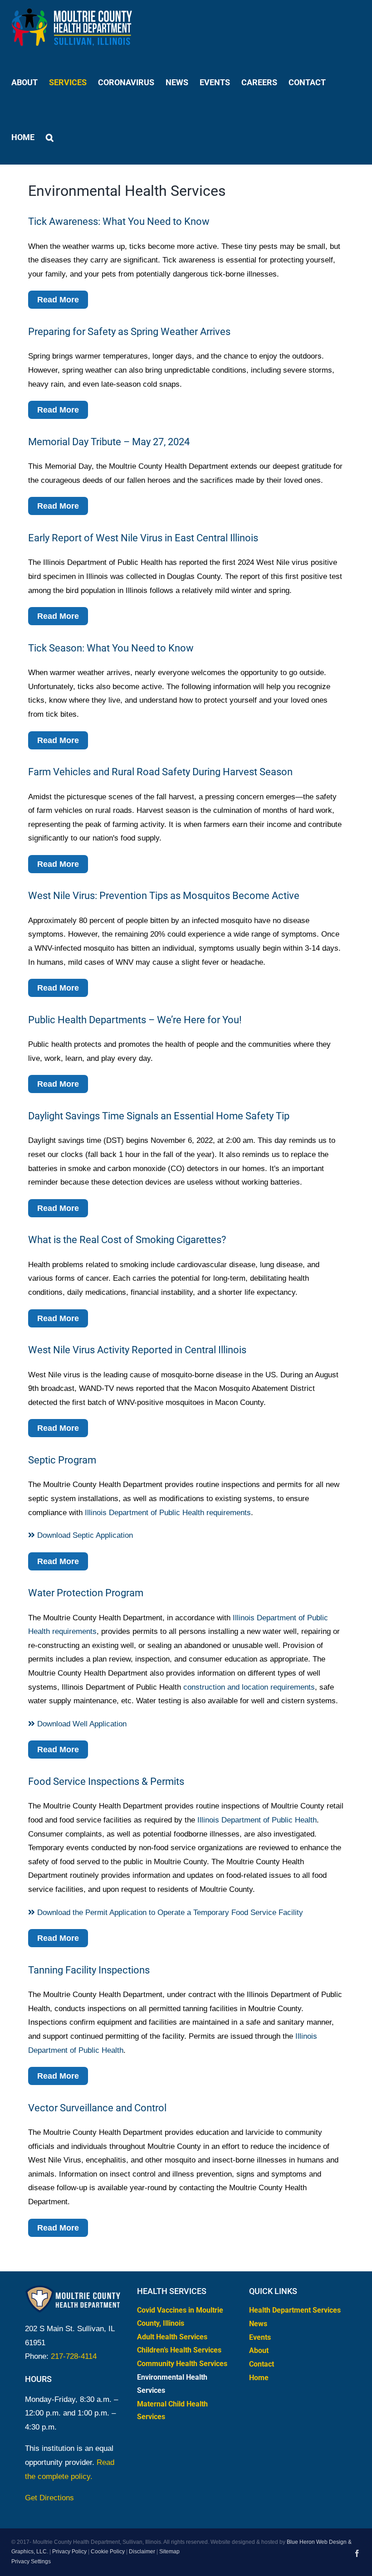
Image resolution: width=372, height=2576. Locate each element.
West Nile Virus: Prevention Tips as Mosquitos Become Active (164, 896)
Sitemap (169, 2552)
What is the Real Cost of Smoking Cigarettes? (127, 1240)
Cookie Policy (108, 2552)
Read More (58, 300)
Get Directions (49, 2498)
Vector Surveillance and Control (97, 2108)
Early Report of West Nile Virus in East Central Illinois (143, 538)
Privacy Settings (31, 2561)
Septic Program (62, 1460)
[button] (50, 137)
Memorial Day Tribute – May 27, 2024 (109, 442)
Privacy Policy (69, 2552)
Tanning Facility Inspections (89, 1970)
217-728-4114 (74, 2356)
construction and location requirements (249, 1687)
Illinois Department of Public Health (257, 1820)
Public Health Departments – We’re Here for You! (135, 1020)
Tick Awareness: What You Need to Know (119, 221)
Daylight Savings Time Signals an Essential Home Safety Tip (159, 1116)
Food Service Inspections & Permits (106, 1781)
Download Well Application (81, 1724)
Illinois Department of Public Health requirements (168, 1513)
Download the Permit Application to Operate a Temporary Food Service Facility (169, 1913)
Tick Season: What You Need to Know (111, 648)
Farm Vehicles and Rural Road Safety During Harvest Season (160, 772)
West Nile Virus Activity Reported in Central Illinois (137, 1350)
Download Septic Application (84, 1535)
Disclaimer (142, 2552)
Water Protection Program (86, 1593)
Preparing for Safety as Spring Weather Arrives (129, 332)
